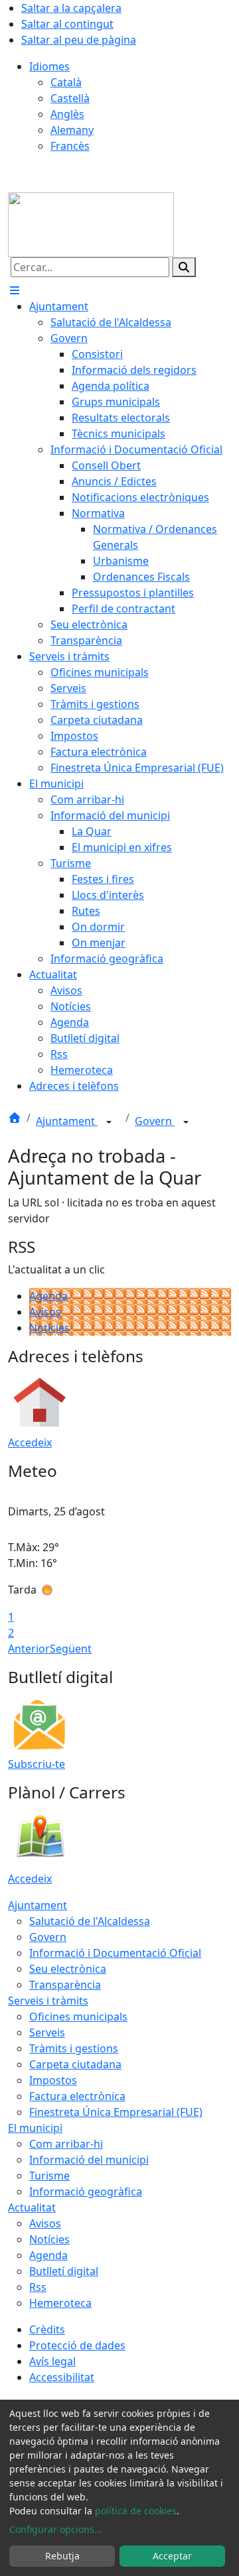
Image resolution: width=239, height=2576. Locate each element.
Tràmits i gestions (74, 2048)
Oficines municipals (78, 2017)
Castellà (70, 98)
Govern (155, 1121)
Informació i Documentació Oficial (115, 1953)
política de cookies (136, 2511)
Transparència (65, 1985)
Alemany (72, 130)
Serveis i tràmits (48, 2001)
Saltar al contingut (67, 24)
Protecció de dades (77, 2345)
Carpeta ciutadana (75, 2064)
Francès (70, 146)
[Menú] (15, 290)
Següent (71, 1649)
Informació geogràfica (86, 2192)
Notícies (49, 1328)
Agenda (48, 1296)
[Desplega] (109, 1122)
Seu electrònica (68, 1969)
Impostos (53, 2080)
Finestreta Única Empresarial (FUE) (116, 2112)
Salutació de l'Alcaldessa (90, 1921)
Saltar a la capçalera (71, 8)
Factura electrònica (77, 2096)
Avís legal (52, 2361)
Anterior (29, 1649)
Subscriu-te (37, 1764)
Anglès (67, 114)
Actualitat (32, 2207)
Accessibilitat (62, 2377)
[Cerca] (184, 267)
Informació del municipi (89, 2160)
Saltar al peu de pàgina (79, 40)
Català (66, 82)
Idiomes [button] (49, 66)
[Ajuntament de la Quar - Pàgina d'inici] (91, 223)
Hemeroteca (60, 2303)
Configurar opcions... (56, 2529)
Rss (38, 2287)
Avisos (45, 1312)
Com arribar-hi (66, 2144)
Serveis (47, 2032)
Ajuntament (67, 1121)
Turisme (49, 2176)
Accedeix (30, 1442)
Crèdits (47, 2329)
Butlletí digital (64, 2271)
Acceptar (172, 2556)
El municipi (35, 2128)
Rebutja (62, 2556)
